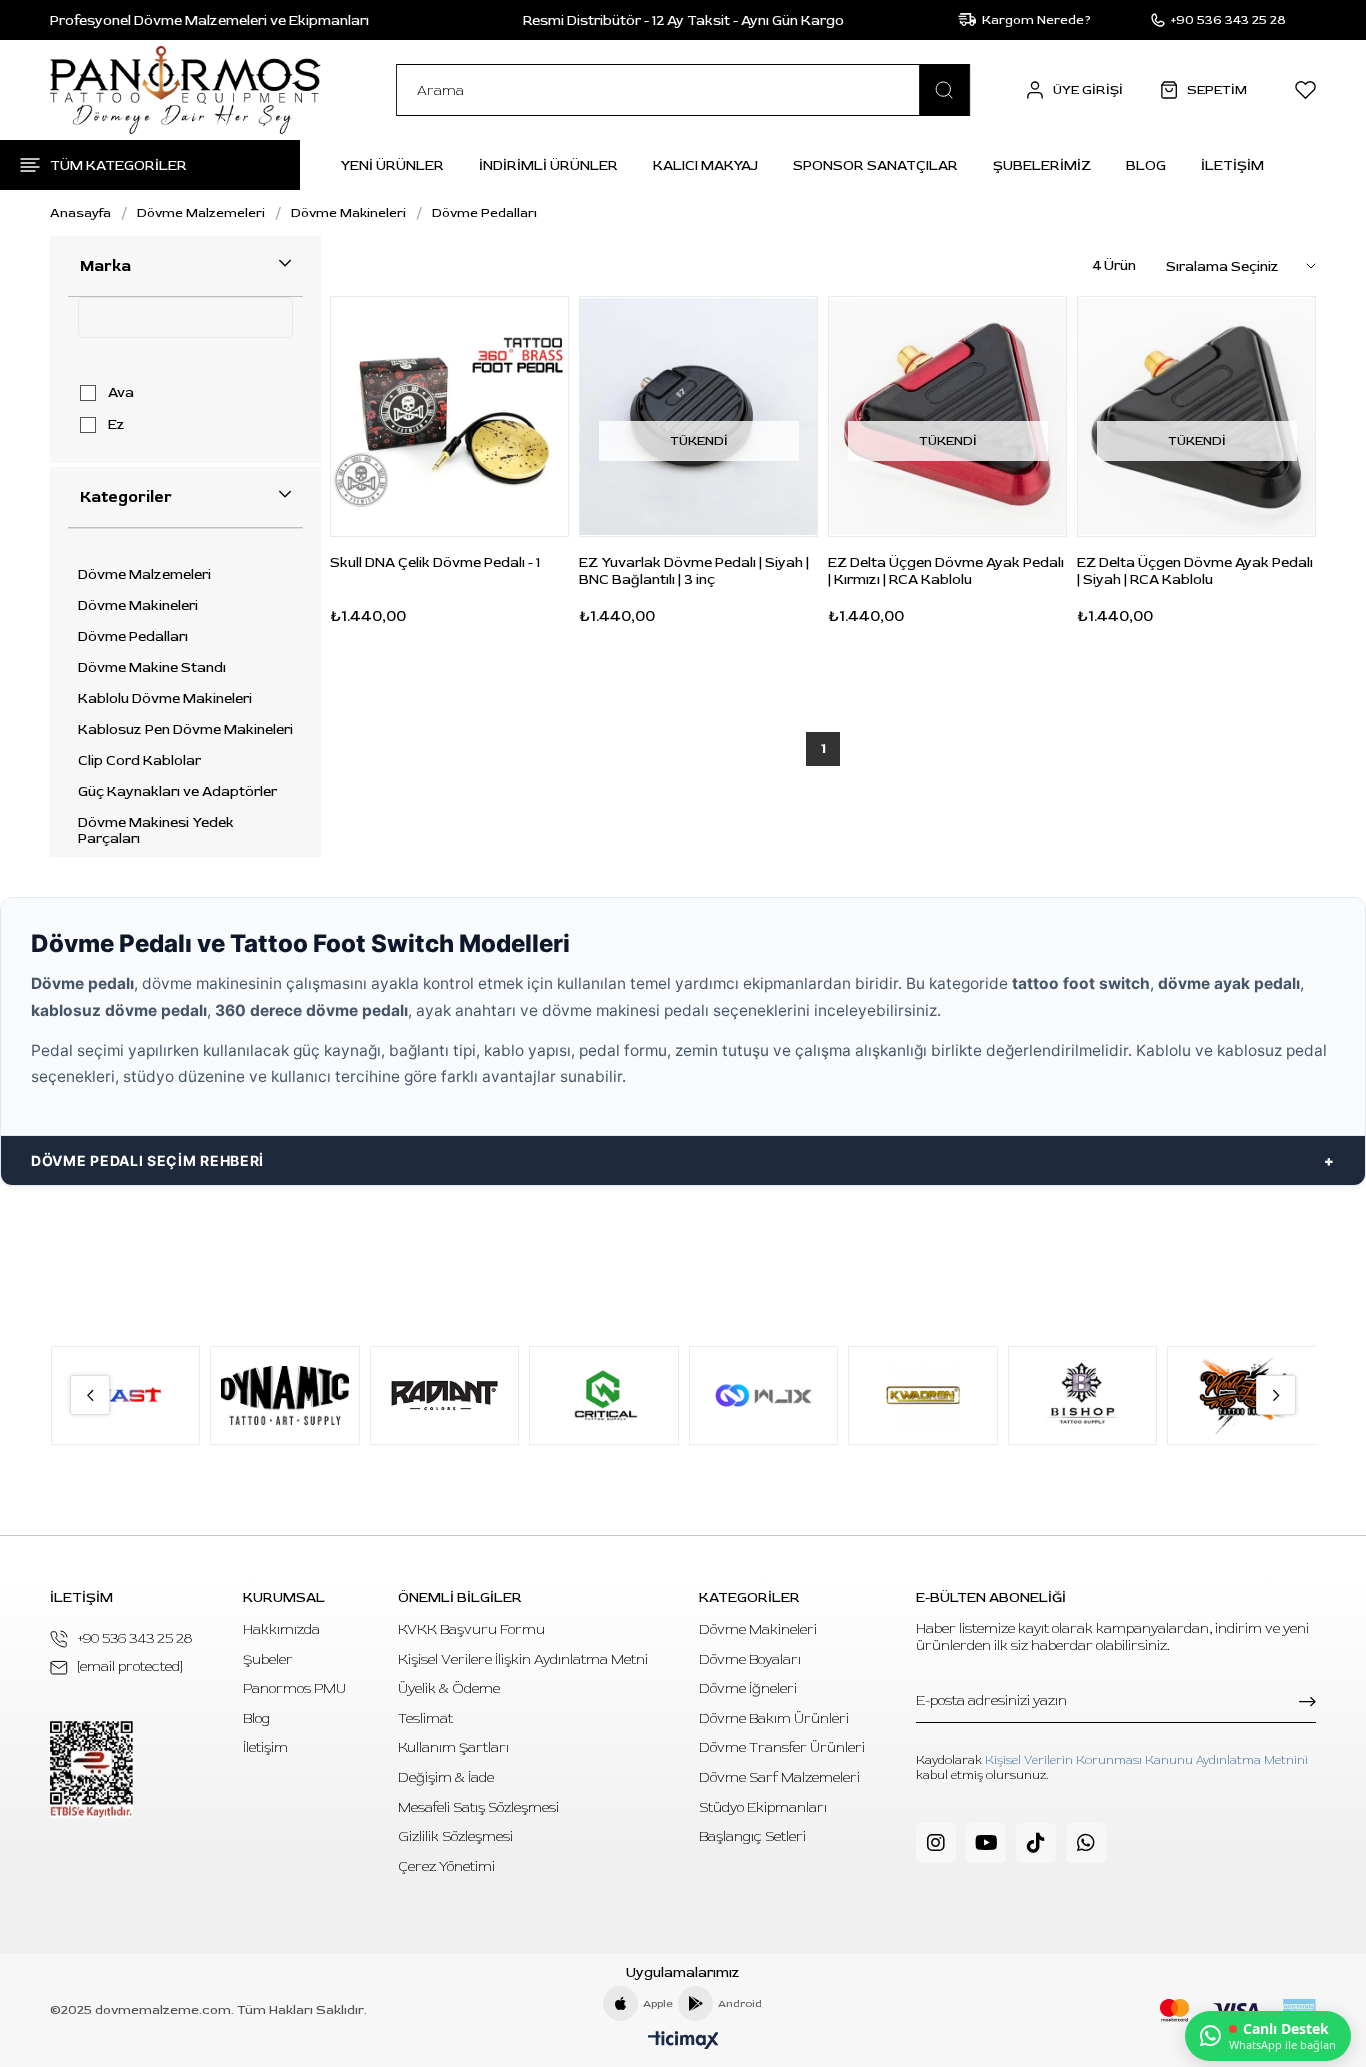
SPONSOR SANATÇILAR (875, 165)
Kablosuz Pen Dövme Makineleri (185, 730)
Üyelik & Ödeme (449, 1688)
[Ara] (944, 90)
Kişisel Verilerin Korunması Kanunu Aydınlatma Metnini (1146, 1760)
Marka (105, 266)
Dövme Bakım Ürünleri (774, 1718)
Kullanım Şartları (453, 1747)
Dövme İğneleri (748, 1688)
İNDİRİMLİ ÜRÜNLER (548, 165)
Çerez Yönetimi (446, 1866)
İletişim (265, 1747)
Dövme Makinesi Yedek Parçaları (156, 831)
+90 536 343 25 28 (135, 1638)
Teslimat (425, 1718)
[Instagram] (936, 1843)
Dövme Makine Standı (152, 668)
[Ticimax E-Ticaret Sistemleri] (683, 2041)
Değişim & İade (446, 1777)
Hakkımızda (281, 1629)
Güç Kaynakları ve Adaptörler (177, 792)
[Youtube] (986, 1843)
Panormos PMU (294, 1688)
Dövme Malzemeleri (144, 575)
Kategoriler (126, 497)
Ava (121, 393)
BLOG (1146, 165)
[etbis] (91, 1769)
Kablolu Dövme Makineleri (165, 699)
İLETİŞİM (1232, 165)
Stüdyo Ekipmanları (763, 1807)
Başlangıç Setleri (752, 1836)
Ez (116, 425)
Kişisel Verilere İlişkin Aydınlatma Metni (523, 1659)
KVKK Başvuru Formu (471, 1629)
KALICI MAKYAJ (705, 165)
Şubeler (268, 1659)
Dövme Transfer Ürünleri (782, 1747)
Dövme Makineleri (138, 606)
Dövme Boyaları (750, 1659)
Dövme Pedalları (133, 637)
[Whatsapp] (1086, 1843)
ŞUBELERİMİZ (1042, 165)
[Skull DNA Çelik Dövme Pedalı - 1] (449, 416)
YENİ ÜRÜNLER (392, 165)
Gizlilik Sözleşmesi (455, 1836)
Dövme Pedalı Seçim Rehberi (147, 1160)
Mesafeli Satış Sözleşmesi (478, 1807)
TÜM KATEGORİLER (118, 165)
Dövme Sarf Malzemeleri (779, 1777)
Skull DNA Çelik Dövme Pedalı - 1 (435, 562)
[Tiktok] (1036, 1843)
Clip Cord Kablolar (139, 761)
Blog (256, 1718)
